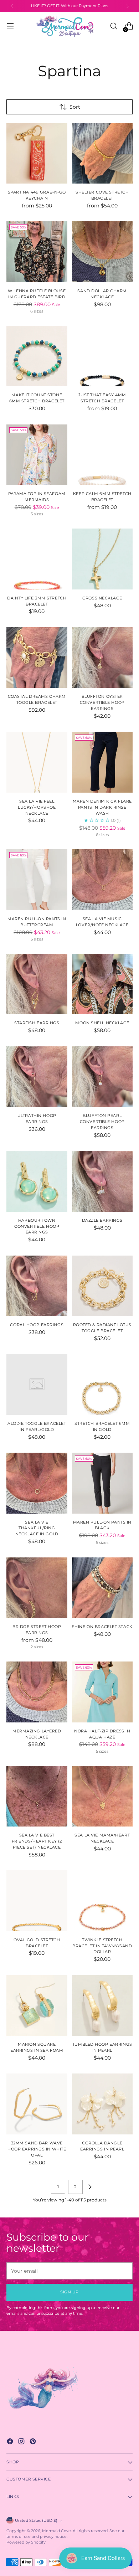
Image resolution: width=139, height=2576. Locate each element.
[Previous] (12, 6)
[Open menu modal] (10, 26)
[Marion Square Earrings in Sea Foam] (37, 2006)
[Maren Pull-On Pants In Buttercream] (37, 880)
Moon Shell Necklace (102, 1023)
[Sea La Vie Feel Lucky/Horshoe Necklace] (37, 762)
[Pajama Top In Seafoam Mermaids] (37, 455)
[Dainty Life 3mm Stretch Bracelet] (37, 559)
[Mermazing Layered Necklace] (37, 1692)
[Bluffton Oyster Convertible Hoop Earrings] (102, 658)
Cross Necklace (102, 598)
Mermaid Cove (56, 2531)
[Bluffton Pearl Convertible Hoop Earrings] (102, 1077)
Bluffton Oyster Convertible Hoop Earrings (102, 702)
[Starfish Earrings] (37, 984)
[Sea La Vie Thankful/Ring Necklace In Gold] (37, 1483)
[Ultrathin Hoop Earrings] (37, 1077)
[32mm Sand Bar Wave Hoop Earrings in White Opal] (37, 2104)
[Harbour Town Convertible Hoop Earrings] (37, 1181)
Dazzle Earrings (102, 1220)
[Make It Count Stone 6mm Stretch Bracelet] (37, 356)
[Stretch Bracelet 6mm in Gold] (102, 1384)
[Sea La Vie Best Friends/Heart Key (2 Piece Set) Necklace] (37, 1796)
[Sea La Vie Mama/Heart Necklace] (102, 1796)
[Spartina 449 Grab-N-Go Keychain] (37, 153)
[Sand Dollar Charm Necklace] (102, 252)
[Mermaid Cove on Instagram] (22, 2442)
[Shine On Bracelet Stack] (102, 1588)
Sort (75, 107)
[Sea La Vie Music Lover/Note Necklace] (102, 880)
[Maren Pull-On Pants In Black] (102, 1483)
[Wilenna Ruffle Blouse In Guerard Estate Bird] (37, 252)
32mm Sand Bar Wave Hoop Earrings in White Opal (37, 2149)
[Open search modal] (114, 26)
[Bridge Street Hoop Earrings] (37, 1588)
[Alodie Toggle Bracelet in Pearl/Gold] (37, 1384)
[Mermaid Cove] (69, 26)
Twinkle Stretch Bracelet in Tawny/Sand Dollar (102, 1946)
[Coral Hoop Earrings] (37, 1286)
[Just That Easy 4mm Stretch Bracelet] (102, 356)
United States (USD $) (36, 2521)
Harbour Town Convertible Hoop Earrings (37, 1226)
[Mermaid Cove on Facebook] (11, 2442)
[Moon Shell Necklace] (102, 984)
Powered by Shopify (26, 2542)
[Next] (128, 6)
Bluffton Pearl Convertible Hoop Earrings (102, 1122)
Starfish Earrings (37, 1023)
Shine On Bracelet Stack (102, 1627)
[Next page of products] (90, 2187)
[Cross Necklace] (102, 559)
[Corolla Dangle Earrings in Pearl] (102, 2104)
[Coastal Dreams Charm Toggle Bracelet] (37, 658)
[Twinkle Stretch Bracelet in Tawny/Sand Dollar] (102, 1901)
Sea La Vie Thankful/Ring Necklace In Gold (37, 1528)
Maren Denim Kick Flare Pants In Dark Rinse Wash (102, 807)
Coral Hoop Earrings (37, 1325)
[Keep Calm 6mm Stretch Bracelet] (102, 455)
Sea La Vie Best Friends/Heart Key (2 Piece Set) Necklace (37, 1841)
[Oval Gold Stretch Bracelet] (37, 1901)
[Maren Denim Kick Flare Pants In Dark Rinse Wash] (102, 762)
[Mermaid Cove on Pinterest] (34, 2442)
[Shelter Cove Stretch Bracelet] (102, 153)
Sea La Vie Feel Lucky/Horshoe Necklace (37, 807)
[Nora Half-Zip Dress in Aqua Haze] (102, 1692)
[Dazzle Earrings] (102, 1181)
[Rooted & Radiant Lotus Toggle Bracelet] (102, 1286)
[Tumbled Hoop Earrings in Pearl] (102, 2006)
